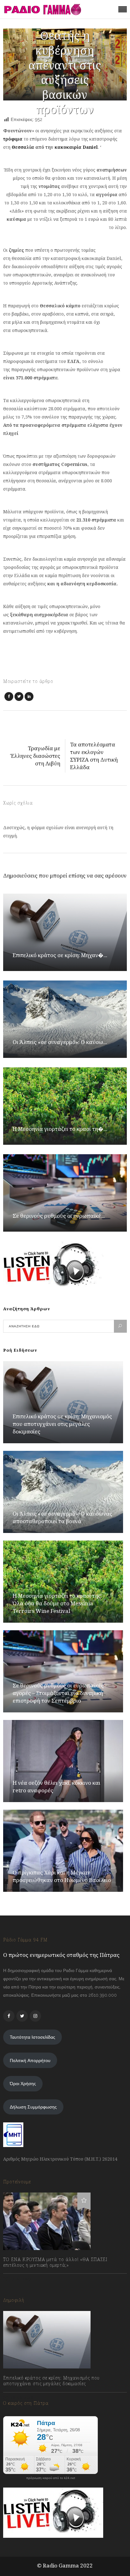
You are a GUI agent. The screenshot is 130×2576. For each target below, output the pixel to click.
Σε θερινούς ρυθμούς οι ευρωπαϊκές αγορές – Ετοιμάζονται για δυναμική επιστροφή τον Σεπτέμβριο (58, 1693)
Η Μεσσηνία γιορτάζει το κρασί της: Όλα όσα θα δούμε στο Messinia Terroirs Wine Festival (57, 1603)
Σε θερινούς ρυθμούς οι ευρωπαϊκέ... (59, 1216)
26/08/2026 (21, 2398)
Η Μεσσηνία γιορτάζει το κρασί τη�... (60, 1129)
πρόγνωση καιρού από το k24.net (51, 2478)
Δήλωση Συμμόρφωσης (33, 2107)
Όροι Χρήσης (23, 2084)
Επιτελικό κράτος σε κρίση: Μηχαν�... (60, 955)
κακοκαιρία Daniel (76, 147)
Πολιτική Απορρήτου (30, 2060)
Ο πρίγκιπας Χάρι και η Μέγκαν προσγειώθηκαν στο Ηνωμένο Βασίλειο (62, 1876)
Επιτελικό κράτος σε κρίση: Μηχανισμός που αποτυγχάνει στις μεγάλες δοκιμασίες (62, 1424)
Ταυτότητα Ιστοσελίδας (32, 2037)
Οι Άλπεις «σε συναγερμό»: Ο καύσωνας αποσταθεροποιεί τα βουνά (62, 1517)
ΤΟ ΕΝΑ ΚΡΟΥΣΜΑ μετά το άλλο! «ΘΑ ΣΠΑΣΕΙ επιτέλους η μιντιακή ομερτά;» (55, 2262)
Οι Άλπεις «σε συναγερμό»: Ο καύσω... (60, 1042)
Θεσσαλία (23, 147)
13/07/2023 (20, 2279)
